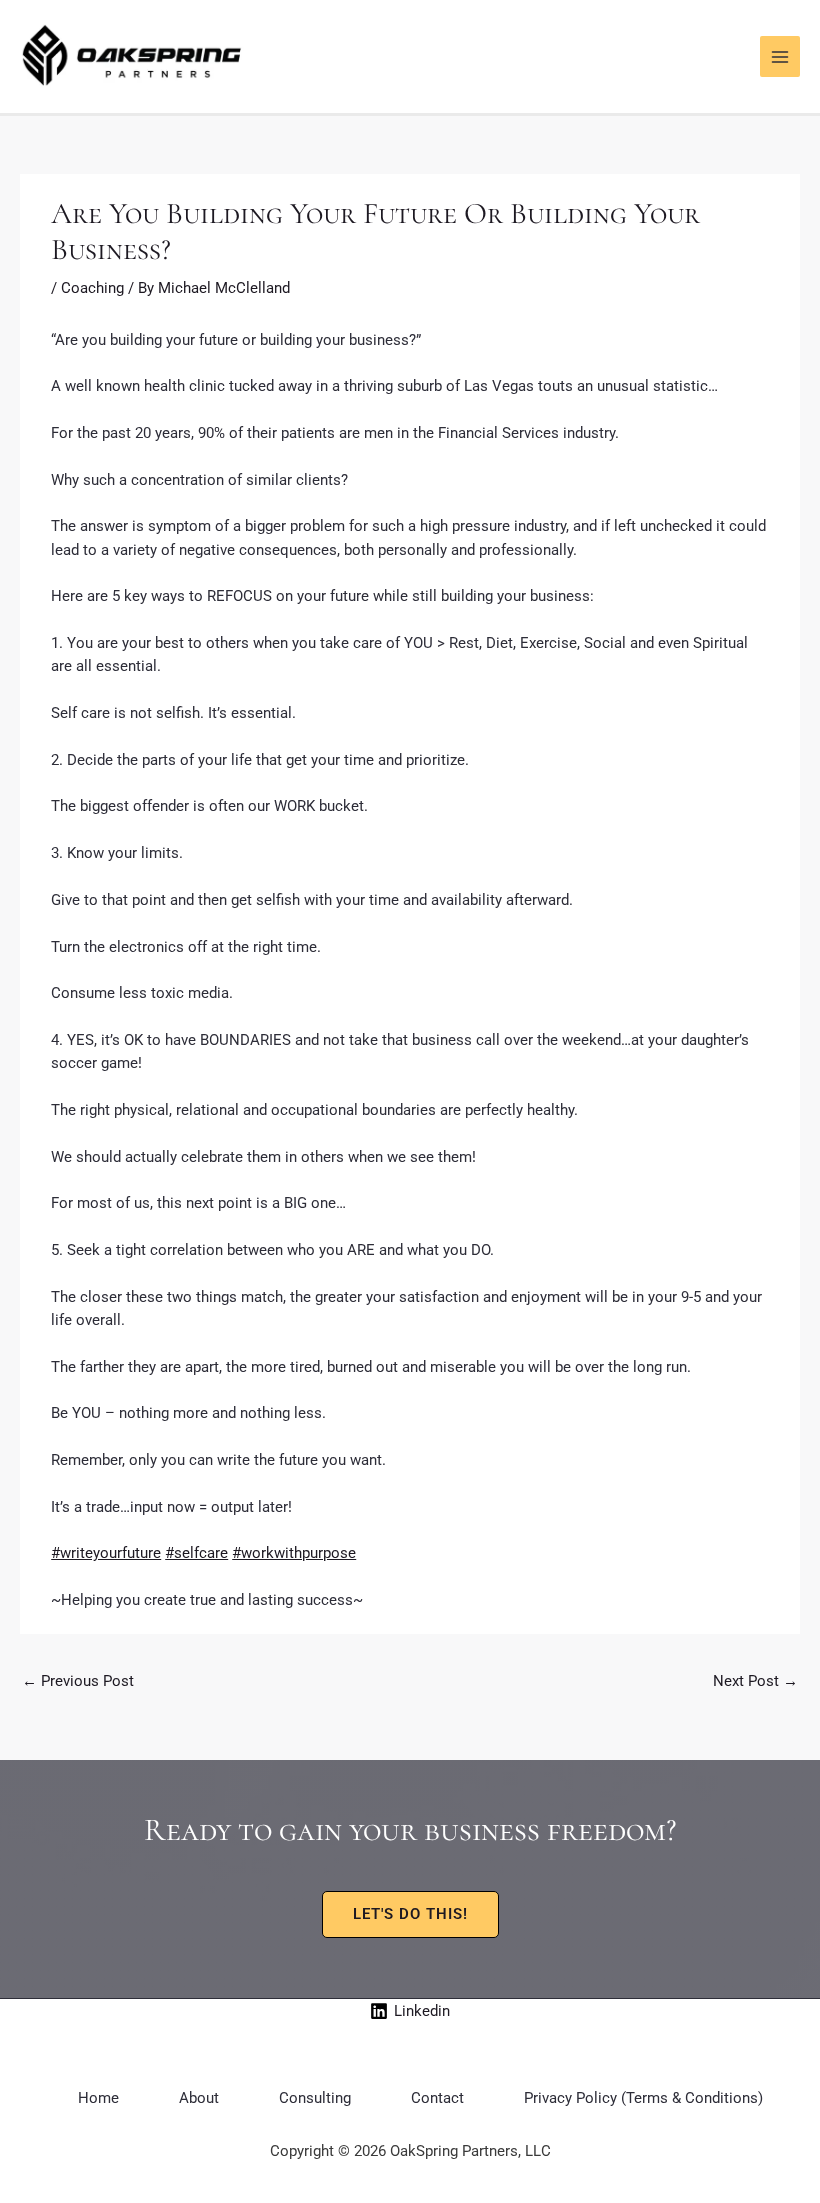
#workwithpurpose (294, 1553)
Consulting (315, 2098)
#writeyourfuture (106, 1553)
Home (98, 2098)
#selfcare (196, 1553)
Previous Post (78, 1681)
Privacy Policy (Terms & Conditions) (643, 2098)
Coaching (92, 288)
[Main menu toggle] (780, 56)
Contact (437, 2098)
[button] (410, 1914)
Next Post (755, 1681)
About (199, 2098)
